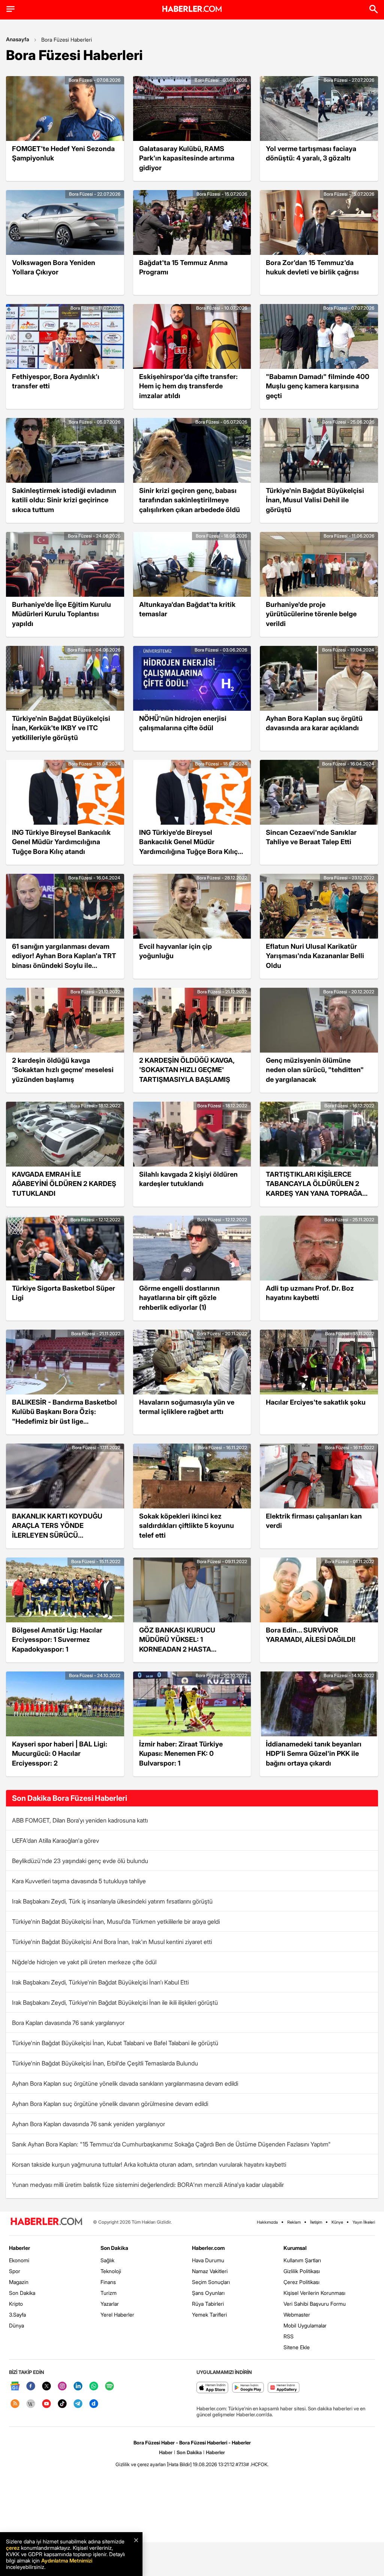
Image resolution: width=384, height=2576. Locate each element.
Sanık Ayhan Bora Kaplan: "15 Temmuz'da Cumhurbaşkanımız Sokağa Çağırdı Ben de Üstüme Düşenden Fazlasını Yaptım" (171, 2144)
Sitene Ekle (297, 2347)
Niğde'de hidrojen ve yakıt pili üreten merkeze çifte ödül (84, 1962)
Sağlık (107, 2260)
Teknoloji (111, 2271)
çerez (13, 2548)
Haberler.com (208, 2248)
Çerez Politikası (301, 2282)
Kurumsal (295, 2248)
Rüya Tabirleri (208, 2304)
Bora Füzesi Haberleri (67, 40)
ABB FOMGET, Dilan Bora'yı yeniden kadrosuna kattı (80, 1820)
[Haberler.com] (46, 2222)
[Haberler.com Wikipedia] (31, 2404)
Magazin (19, 2282)
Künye (337, 2222)
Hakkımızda (267, 2222)
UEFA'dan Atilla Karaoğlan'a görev (55, 1841)
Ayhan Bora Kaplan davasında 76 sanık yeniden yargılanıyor (88, 2124)
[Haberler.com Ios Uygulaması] (212, 2388)
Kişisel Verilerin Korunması (314, 2293)
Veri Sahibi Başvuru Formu (315, 2304)
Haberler (19, 2248)
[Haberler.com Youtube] (46, 2404)
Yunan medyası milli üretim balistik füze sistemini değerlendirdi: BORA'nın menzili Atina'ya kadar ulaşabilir (148, 2185)
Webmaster (297, 2315)
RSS (289, 2336)
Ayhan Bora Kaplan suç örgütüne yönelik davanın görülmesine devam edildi (110, 2104)
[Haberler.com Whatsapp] (94, 2387)
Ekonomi (19, 2260)
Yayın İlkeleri (364, 2222)
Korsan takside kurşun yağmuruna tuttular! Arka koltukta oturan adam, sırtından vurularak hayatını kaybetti (149, 2164)
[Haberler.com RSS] (15, 2404)
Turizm (109, 2293)
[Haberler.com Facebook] (31, 2387)
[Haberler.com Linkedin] (78, 2387)
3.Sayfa (17, 2315)
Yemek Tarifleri (209, 2315)
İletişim (316, 2222)
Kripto (16, 2304)
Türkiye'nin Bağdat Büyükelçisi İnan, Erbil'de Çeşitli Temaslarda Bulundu (105, 2063)
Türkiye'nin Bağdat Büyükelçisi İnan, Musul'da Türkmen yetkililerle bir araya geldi (116, 1922)
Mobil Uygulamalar (305, 2325)
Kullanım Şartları (302, 2260)
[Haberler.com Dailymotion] (94, 2404)
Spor (15, 2271)
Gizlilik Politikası (302, 2271)
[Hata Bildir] (179, 2464)
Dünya (16, 2325)
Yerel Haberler (117, 2315)
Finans (108, 2282)
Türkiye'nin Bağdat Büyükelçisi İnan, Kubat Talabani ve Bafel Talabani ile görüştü (115, 2043)
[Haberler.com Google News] (15, 2387)
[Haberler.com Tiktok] (62, 2404)
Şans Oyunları (208, 2293)
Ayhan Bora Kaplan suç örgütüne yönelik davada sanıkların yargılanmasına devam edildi (125, 2083)
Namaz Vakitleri (210, 2271)
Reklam (294, 2222)
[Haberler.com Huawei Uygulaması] (284, 2388)
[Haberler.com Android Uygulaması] (248, 2388)
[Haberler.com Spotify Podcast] (109, 2387)
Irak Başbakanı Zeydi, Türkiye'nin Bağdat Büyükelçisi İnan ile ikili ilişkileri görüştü (115, 2002)
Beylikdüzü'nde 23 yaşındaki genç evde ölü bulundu (80, 1861)
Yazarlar (110, 2304)
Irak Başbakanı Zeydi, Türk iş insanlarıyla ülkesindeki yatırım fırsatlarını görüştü (112, 1901)
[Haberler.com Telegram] (78, 2404)
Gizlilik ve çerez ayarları (141, 2464)
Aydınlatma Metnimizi (67, 2560)
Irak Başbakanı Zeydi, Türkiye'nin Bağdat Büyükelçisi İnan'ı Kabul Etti (100, 1982)
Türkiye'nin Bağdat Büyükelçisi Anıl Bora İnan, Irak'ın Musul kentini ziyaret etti (112, 1942)
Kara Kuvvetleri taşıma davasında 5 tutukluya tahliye (79, 1881)
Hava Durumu (208, 2260)
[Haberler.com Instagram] (62, 2387)
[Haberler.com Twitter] (46, 2387)
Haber (166, 2452)
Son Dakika (22, 2293)
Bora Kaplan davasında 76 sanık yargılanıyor (68, 2023)
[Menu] (10, 9)
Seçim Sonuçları (211, 2282)
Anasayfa (18, 39)
